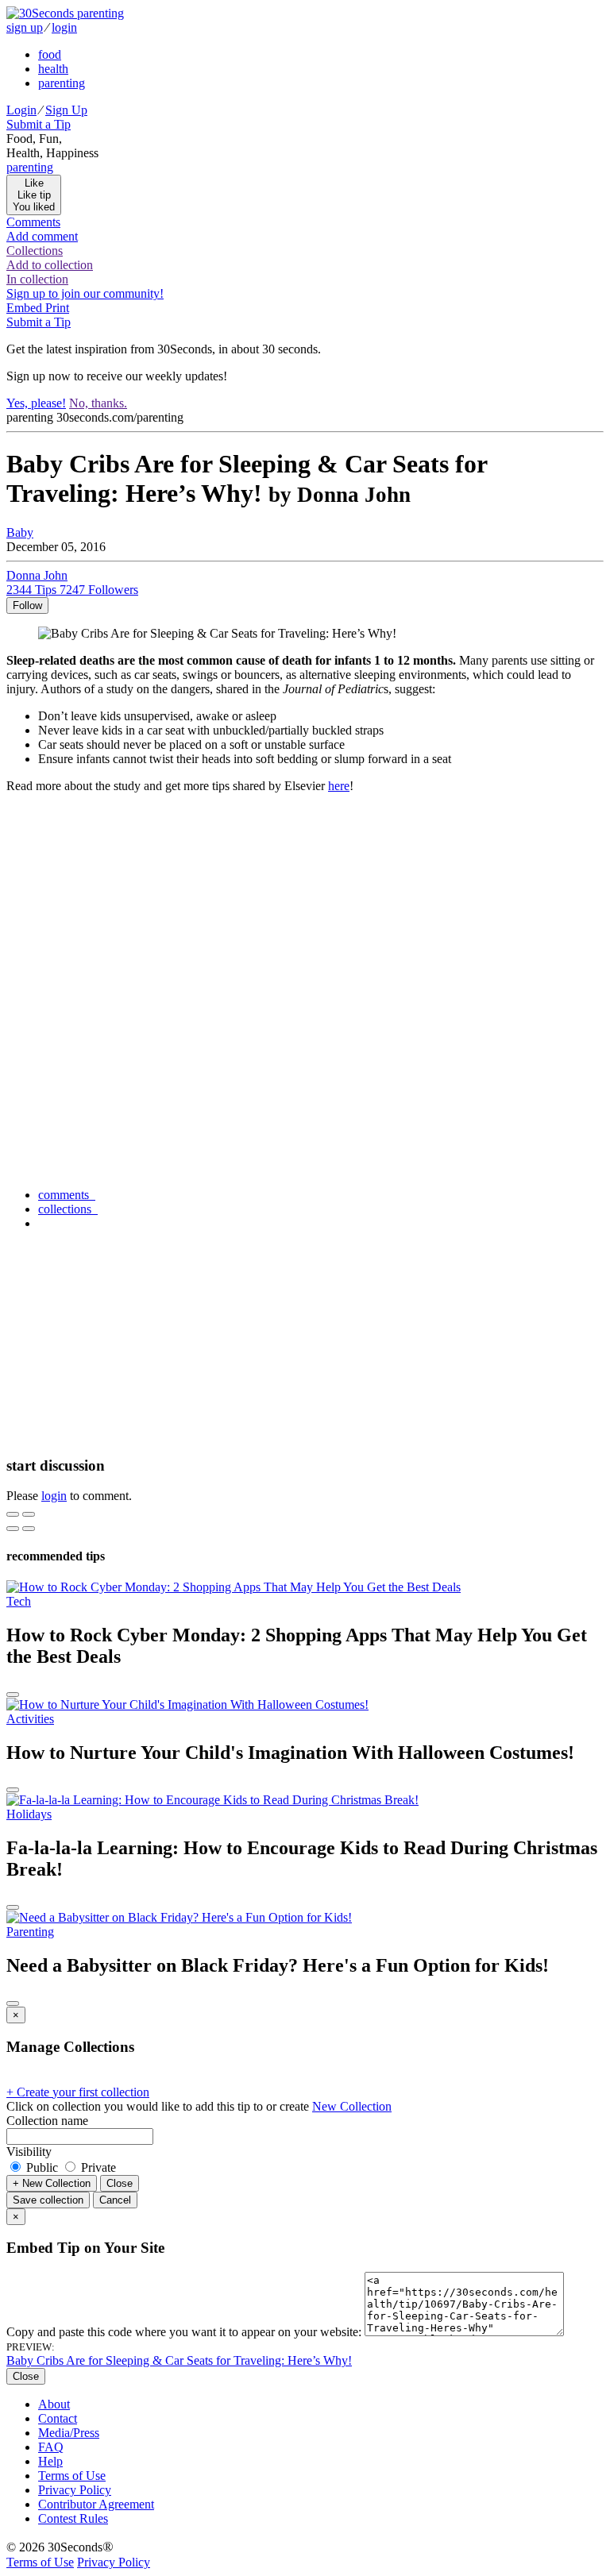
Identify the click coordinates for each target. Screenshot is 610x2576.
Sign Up (66, 110)
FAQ (51, 2447)
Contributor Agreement (96, 2504)
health (53, 69)
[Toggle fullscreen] (29, 1514)
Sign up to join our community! (85, 293)
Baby (20, 532)
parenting (62, 83)
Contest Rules (73, 2518)
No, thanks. (98, 403)
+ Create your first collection (78, 2092)
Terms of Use (72, 2476)
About (54, 2404)
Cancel (115, 2200)
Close (120, 2183)
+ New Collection (52, 2183)
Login (21, 110)
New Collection (352, 2106)
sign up (25, 27)
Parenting (30, 1932)
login (64, 27)
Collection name (47, 2121)
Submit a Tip (39, 124)
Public (42, 2167)
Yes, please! (36, 403)
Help (50, 2461)
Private (97, 2167)
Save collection (48, 2200)
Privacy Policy (75, 2490)
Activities (30, 1719)
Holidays (29, 1814)
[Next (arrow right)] (29, 1529)
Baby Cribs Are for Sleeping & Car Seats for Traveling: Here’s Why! (179, 2360)
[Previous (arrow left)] (13, 1529)
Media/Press (69, 2433)
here (339, 786)
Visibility (29, 2152)
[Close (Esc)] (13, 1514)
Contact (58, 2418)
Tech (19, 1601)
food (50, 54)
